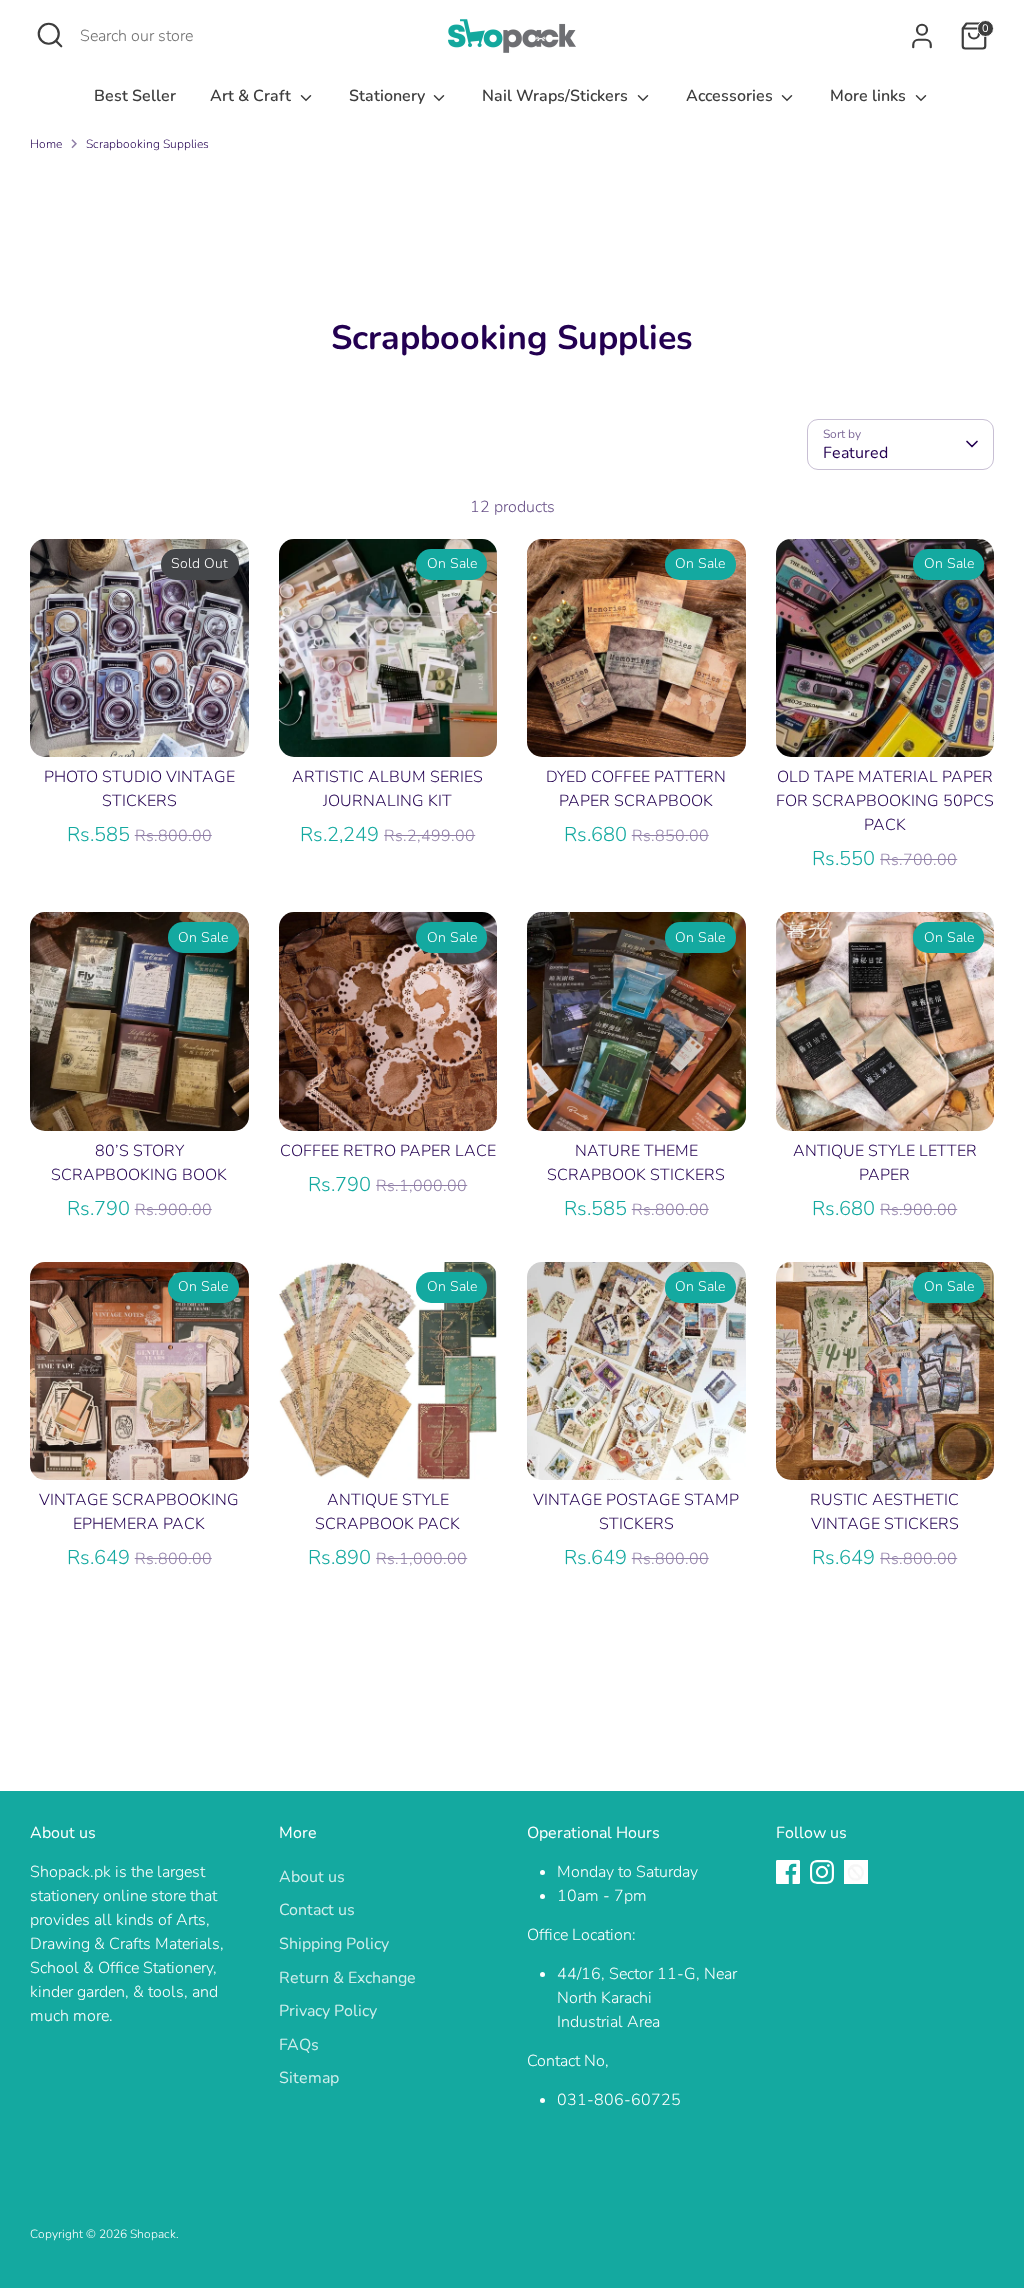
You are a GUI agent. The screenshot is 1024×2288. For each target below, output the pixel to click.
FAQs (299, 2045)
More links (870, 96)
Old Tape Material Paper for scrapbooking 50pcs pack (885, 801)
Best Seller (135, 96)
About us (312, 1877)
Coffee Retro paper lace (388, 1151)
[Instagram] (822, 1872)
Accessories (731, 96)
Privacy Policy (328, 2011)
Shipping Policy (334, 1944)
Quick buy (140, 724)
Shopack (153, 2234)
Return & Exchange (347, 1978)
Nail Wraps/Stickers (557, 96)
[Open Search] (50, 35)
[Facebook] (788, 1872)
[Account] (922, 36)
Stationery (389, 96)
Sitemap (309, 2078)
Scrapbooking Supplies (147, 144)
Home (46, 144)
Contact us (317, 1910)
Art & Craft (252, 96)
